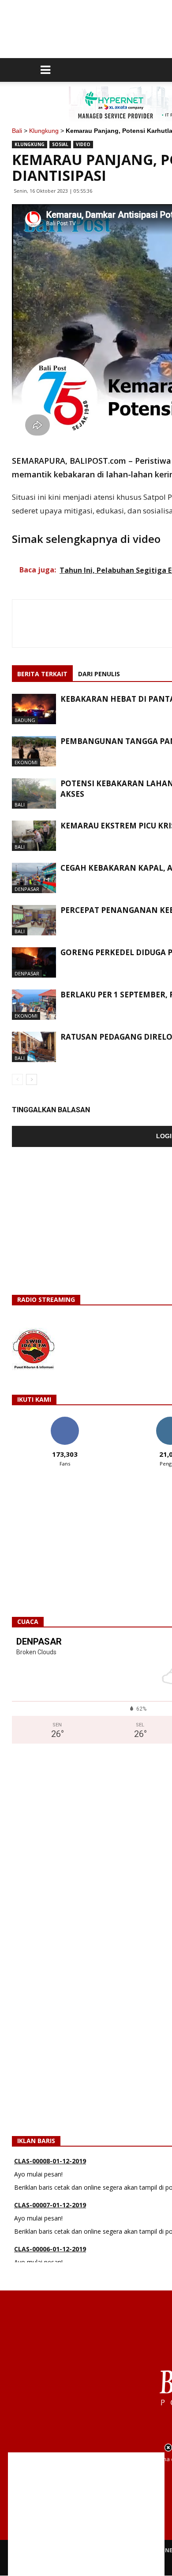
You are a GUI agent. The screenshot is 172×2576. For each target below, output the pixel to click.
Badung (25, 720)
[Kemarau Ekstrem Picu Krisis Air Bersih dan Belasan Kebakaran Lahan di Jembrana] (34, 836)
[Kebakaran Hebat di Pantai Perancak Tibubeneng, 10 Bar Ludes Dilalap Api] (34, 709)
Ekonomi (26, 762)
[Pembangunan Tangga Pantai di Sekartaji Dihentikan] (34, 751)
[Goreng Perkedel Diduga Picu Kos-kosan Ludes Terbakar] (34, 962)
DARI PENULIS (99, 674)
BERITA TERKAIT (42, 674)
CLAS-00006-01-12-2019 (50, 2236)
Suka (65, 1420)
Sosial (60, 144)
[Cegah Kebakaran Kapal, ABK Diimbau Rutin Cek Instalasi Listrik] (34, 878)
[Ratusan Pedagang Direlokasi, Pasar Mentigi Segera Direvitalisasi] (34, 1047)
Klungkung (44, 131)
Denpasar (27, 889)
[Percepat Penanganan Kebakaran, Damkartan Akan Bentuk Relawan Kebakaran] (34, 920)
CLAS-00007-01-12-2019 (50, 2192)
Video (83, 144)
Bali (17, 131)
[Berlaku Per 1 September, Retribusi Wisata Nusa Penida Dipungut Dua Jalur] (34, 1005)
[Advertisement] (86, 2514)
